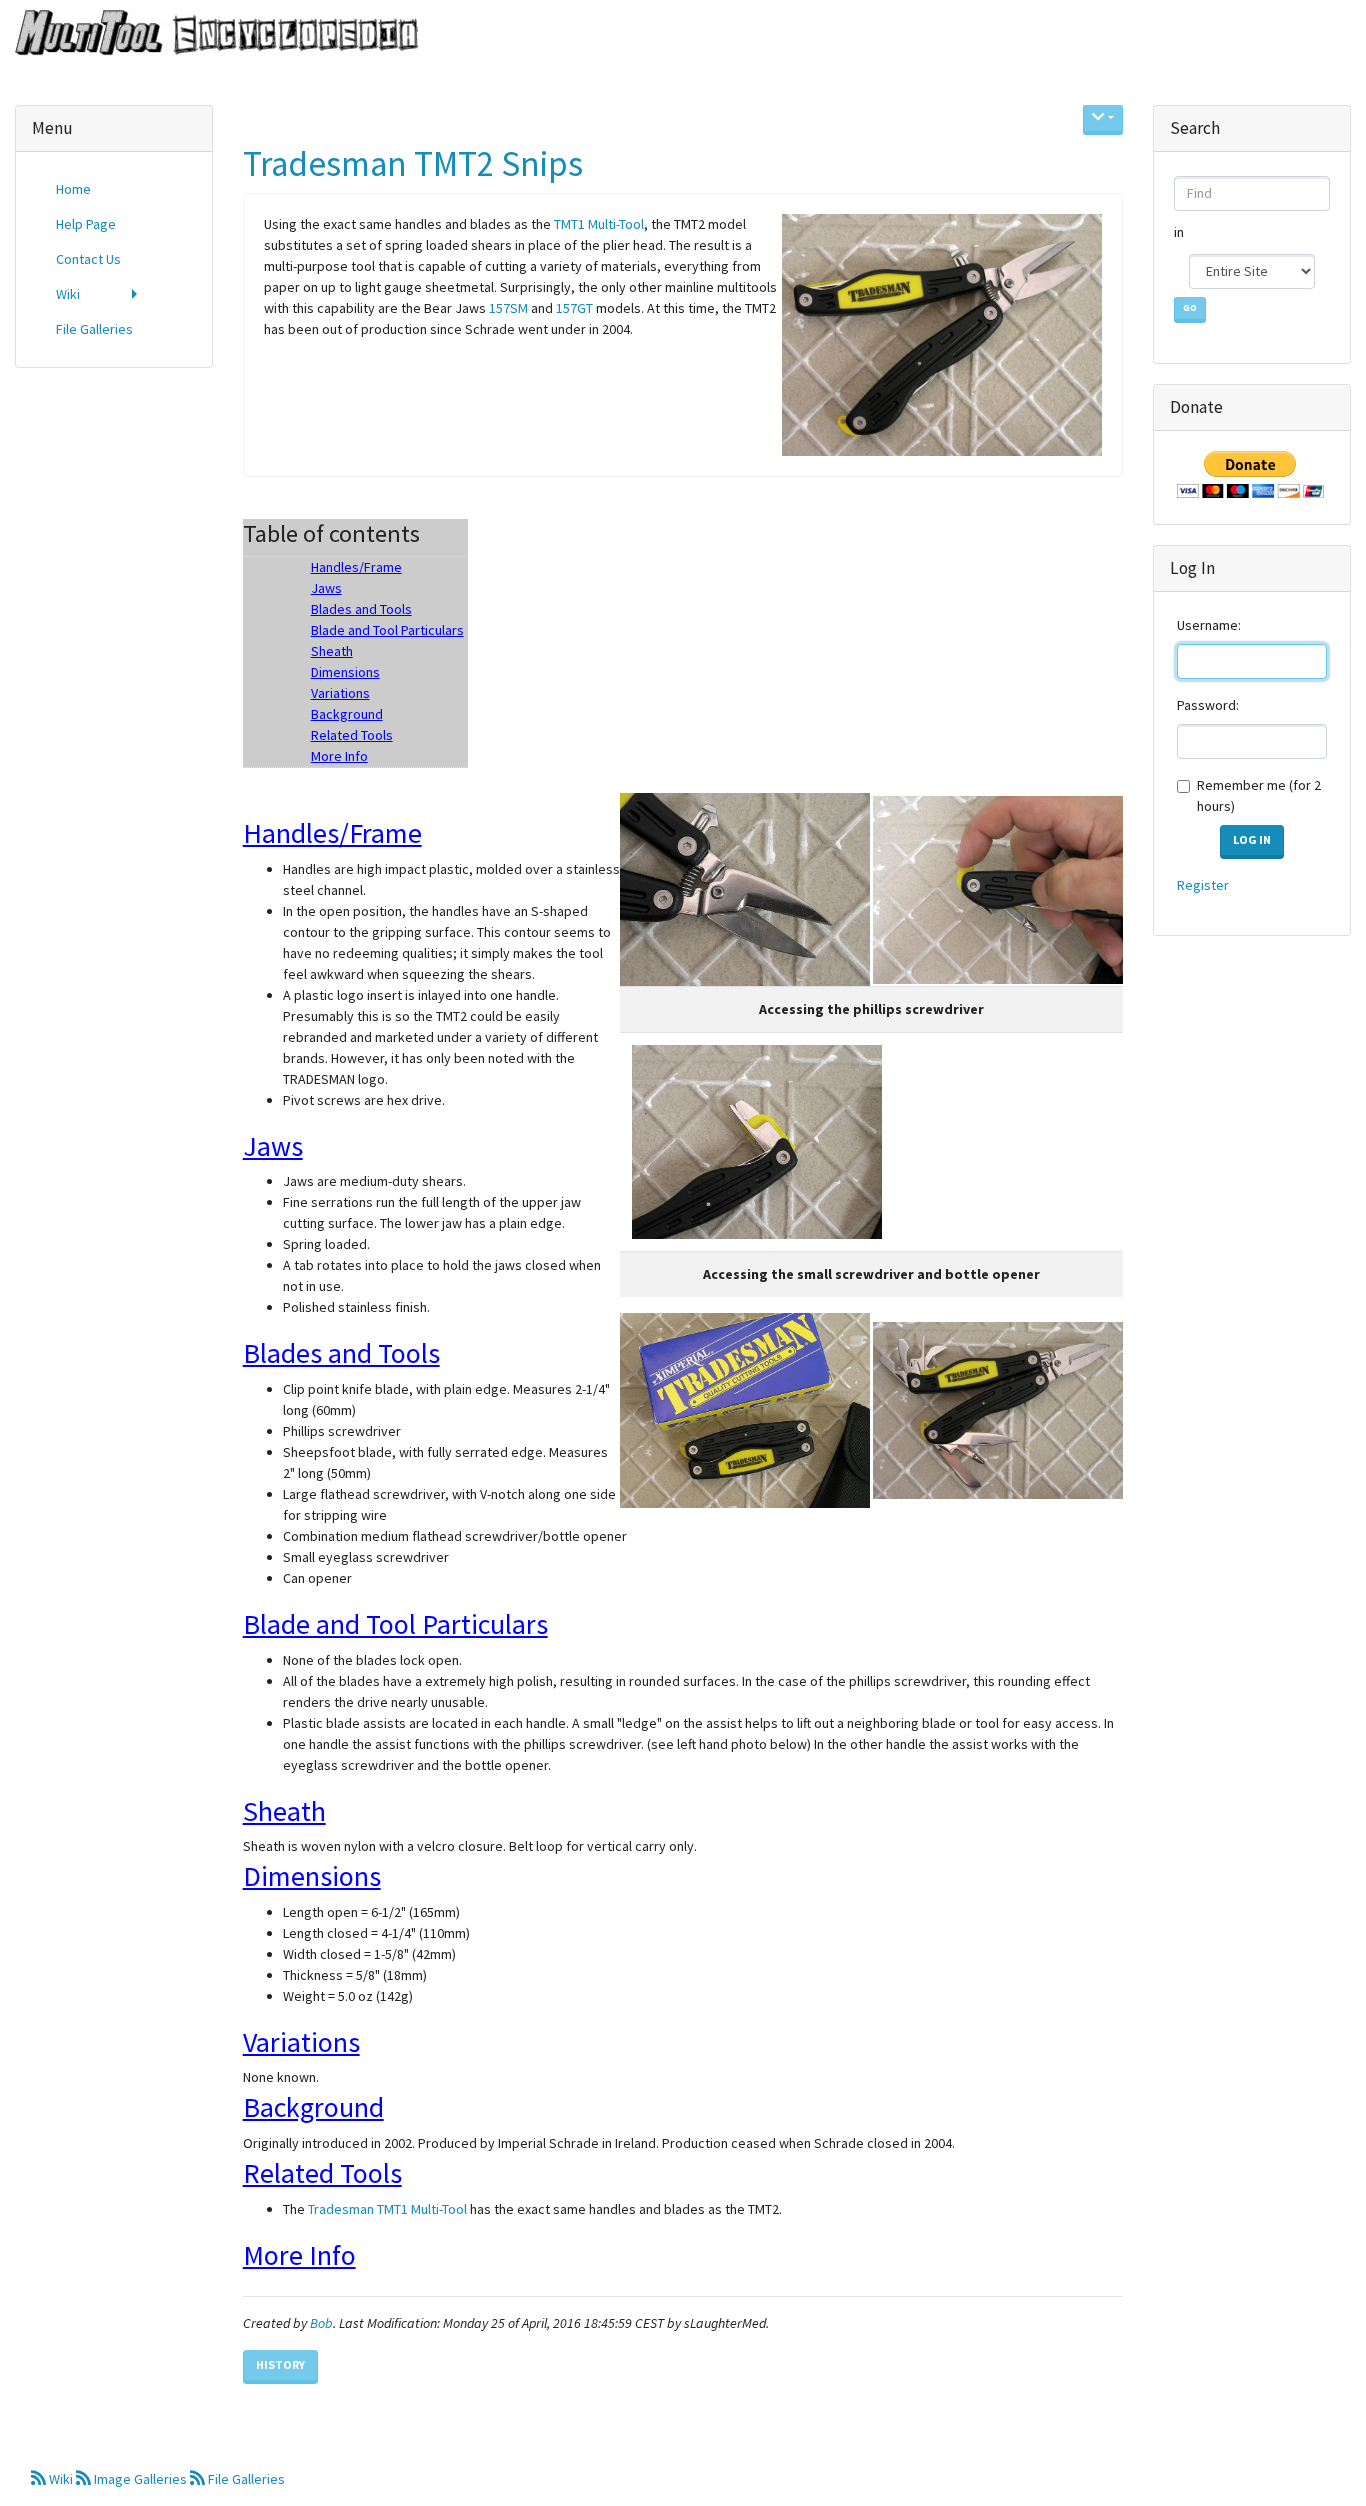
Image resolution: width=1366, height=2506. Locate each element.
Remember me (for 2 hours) (1259, 795)
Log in (1252, 839)
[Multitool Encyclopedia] (209, 34)
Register (1203, 885)
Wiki (61, 2479)
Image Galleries (140, 2479)
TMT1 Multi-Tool (599, 224)
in (1180, 232)
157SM (508, 308)
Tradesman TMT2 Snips (413, 164)
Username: (1209, 625)
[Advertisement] (114, 688)
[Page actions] (1103, 120)
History (280, 2364)
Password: (1208, 705)
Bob (321, 2323)
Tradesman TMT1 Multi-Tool (387, 2209)
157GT (574, 308)
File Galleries (245, 2479)
